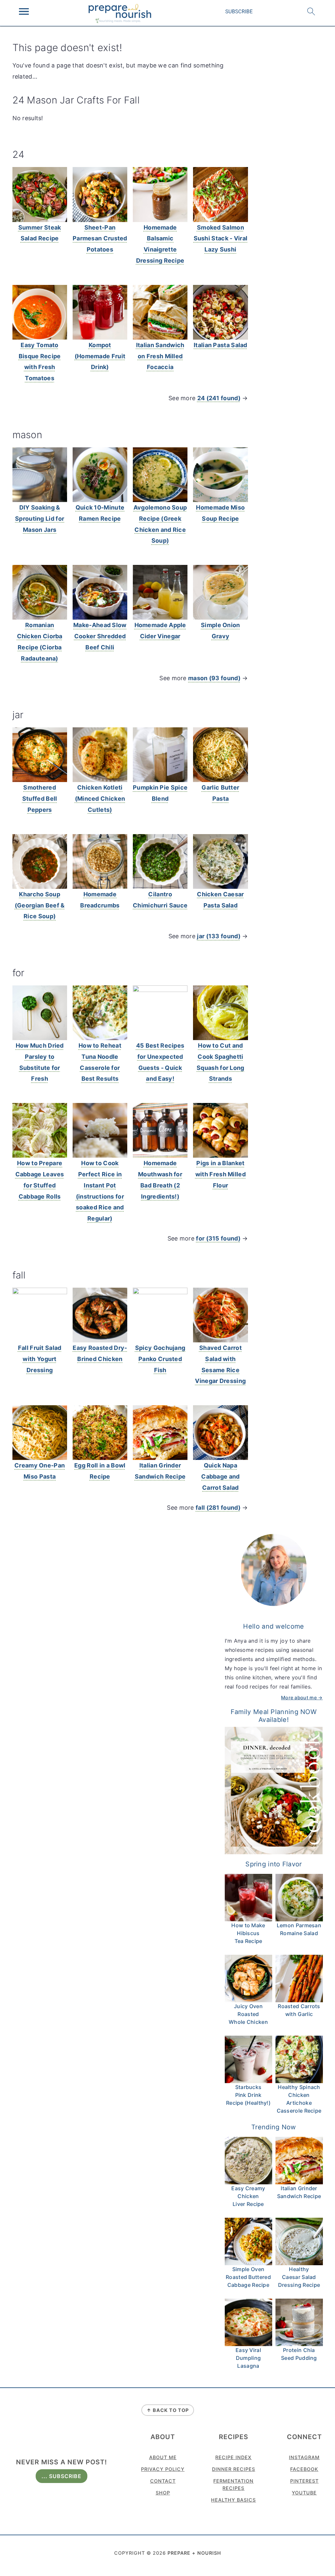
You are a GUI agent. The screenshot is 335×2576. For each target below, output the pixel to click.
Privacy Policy (163, 2469)
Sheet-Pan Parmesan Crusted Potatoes (100, 239)
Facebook (304, 2469)
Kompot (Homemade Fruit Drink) (100, 356)
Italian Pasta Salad (220, 345)
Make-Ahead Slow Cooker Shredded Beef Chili (100, 636)
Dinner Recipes (234, 2469)
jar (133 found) (219, 936)
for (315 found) (218, 1238)
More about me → (302, 1698)
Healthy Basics (233, 2500)
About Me (163, 2457)
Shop (163, 2493)
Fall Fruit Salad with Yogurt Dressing (40, 1359)
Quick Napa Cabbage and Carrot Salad (220, 1476)
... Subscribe (62, 2476)
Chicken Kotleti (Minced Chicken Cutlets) (100, 799)
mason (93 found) (214, 678)
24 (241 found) (219, 398)
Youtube (304, 2493)
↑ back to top (168, 2410)
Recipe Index (233, 2457)
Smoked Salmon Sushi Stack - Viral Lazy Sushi (221, 239)
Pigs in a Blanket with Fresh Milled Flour (220, 1174)
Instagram (304, 2457)
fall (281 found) (218, 1508)
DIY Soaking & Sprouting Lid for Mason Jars (40, 519)
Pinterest (304, 2481)
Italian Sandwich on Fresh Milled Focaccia (160, 356)
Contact (163, 2481)
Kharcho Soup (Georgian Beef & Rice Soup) (40, 905)
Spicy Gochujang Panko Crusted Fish (160, 1359)
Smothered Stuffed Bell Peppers (40, 799)
